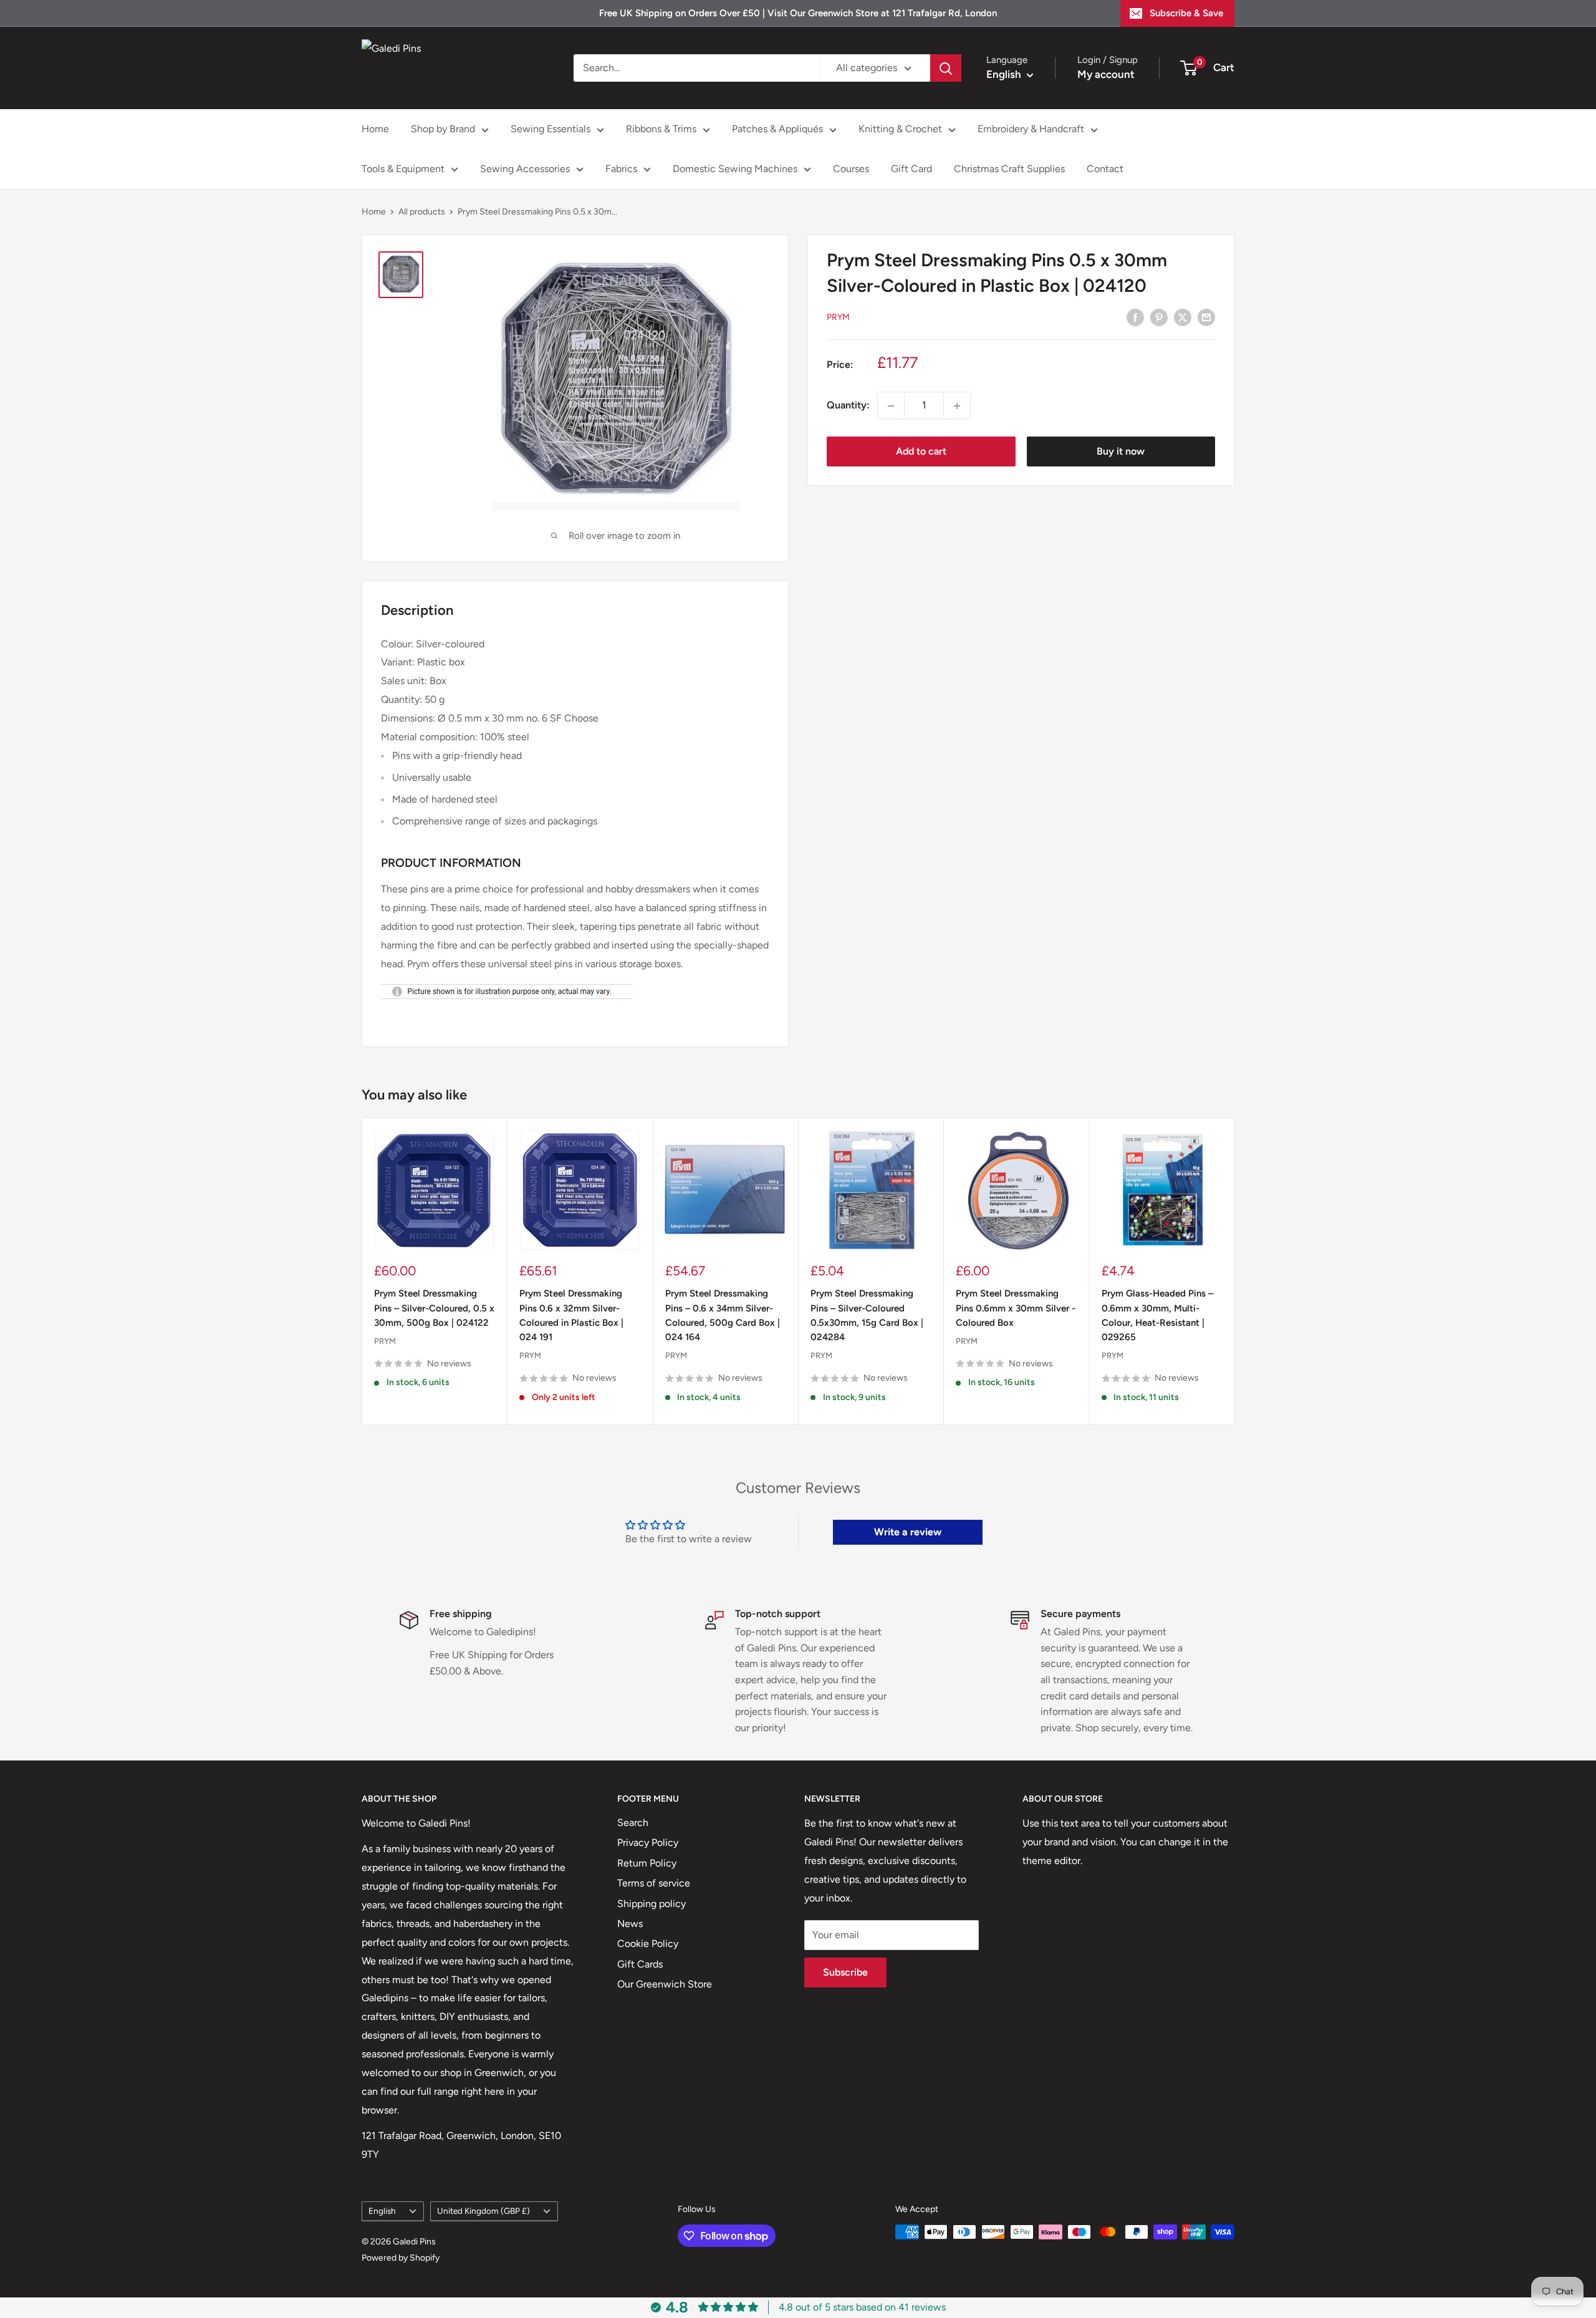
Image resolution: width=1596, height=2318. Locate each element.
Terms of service (654, 1883)
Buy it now (1121, 452)
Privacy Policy (648, 1842)
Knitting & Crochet (900, 129)
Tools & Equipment (403, 169)
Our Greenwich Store (665, 1984)
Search (633, 1823)
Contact (1105, 169)
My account (1106, 74)
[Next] (1235, 1271)
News (630, 1924)
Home (375, 129)
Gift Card (911, 169)
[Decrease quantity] (891, 406)
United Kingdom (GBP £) (483, 2211)
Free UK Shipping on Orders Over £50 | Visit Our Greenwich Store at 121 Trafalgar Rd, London (798, 13)
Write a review (908, 1532)
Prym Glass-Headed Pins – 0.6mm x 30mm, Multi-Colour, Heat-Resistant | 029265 (1157, 1315)
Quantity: (848, 406)
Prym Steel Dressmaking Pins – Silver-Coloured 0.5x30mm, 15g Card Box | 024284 (867, 1315)
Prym (838, 317)
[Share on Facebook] (1135, 317)
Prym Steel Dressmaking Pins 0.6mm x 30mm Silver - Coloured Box (1016, 1308)
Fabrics (621, 169)
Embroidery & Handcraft (1031, 129)
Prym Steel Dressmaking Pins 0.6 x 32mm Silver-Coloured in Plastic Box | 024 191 (571, 1315)
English (382, 2211)
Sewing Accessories (525, 169)
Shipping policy (651, 1904)
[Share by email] (1206, 317)
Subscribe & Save (1186, 13)
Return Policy (647, 1863)
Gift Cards (640, 1964)
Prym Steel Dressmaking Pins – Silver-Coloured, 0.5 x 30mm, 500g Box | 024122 (434, 1308)
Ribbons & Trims (661, 129)
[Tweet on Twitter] (1183, 317)
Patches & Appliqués (777, 129)
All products (422, 212)
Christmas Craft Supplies (1009, 169)
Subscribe (845, 1972)
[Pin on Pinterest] (1159, 317)
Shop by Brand (443, 129)
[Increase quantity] (957, 406)
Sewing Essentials (550, 129)
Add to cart (921, 452)
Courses (851, 169)
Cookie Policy (648, 1944)
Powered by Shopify (401, 2258)
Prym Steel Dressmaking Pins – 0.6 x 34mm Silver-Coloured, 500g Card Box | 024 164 (723, 1315)
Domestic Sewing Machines (735, 169)
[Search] (946, 68)
